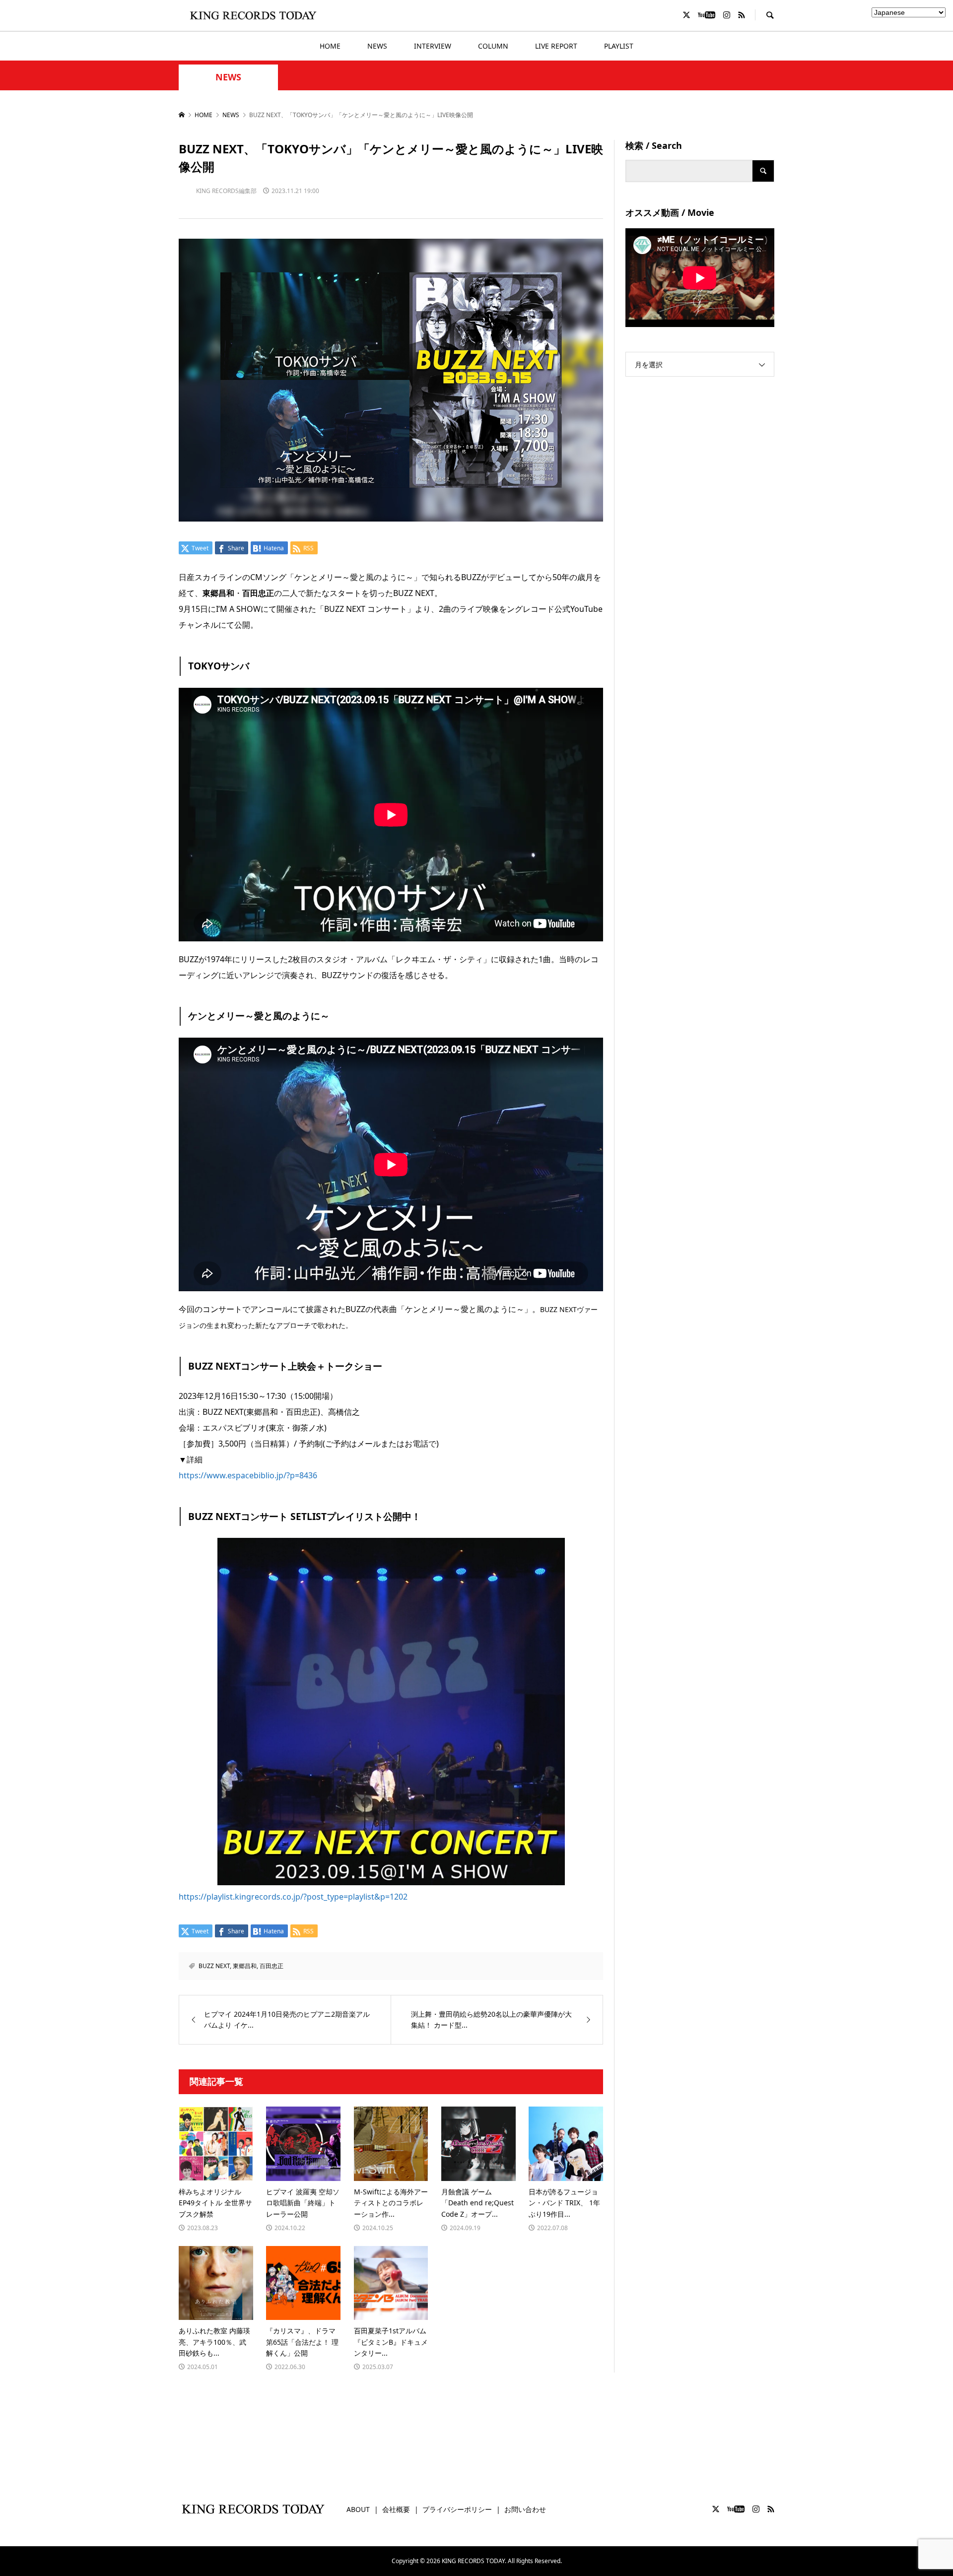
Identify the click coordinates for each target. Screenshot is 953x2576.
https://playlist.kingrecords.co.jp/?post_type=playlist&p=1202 (293, 1897)
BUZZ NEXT (214, 1966)
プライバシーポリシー (457, 2509)
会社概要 (396, 2509)
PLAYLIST (619, 46)
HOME (330, 46)
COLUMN (493, 46)
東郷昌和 (245, 1966)
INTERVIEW (433, 46)
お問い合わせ (525, 2509)
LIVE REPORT (556, 46)
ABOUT (358, 2509)
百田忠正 (272, 1966)
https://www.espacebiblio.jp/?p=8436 (248, 1475)
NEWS (377, 46)
